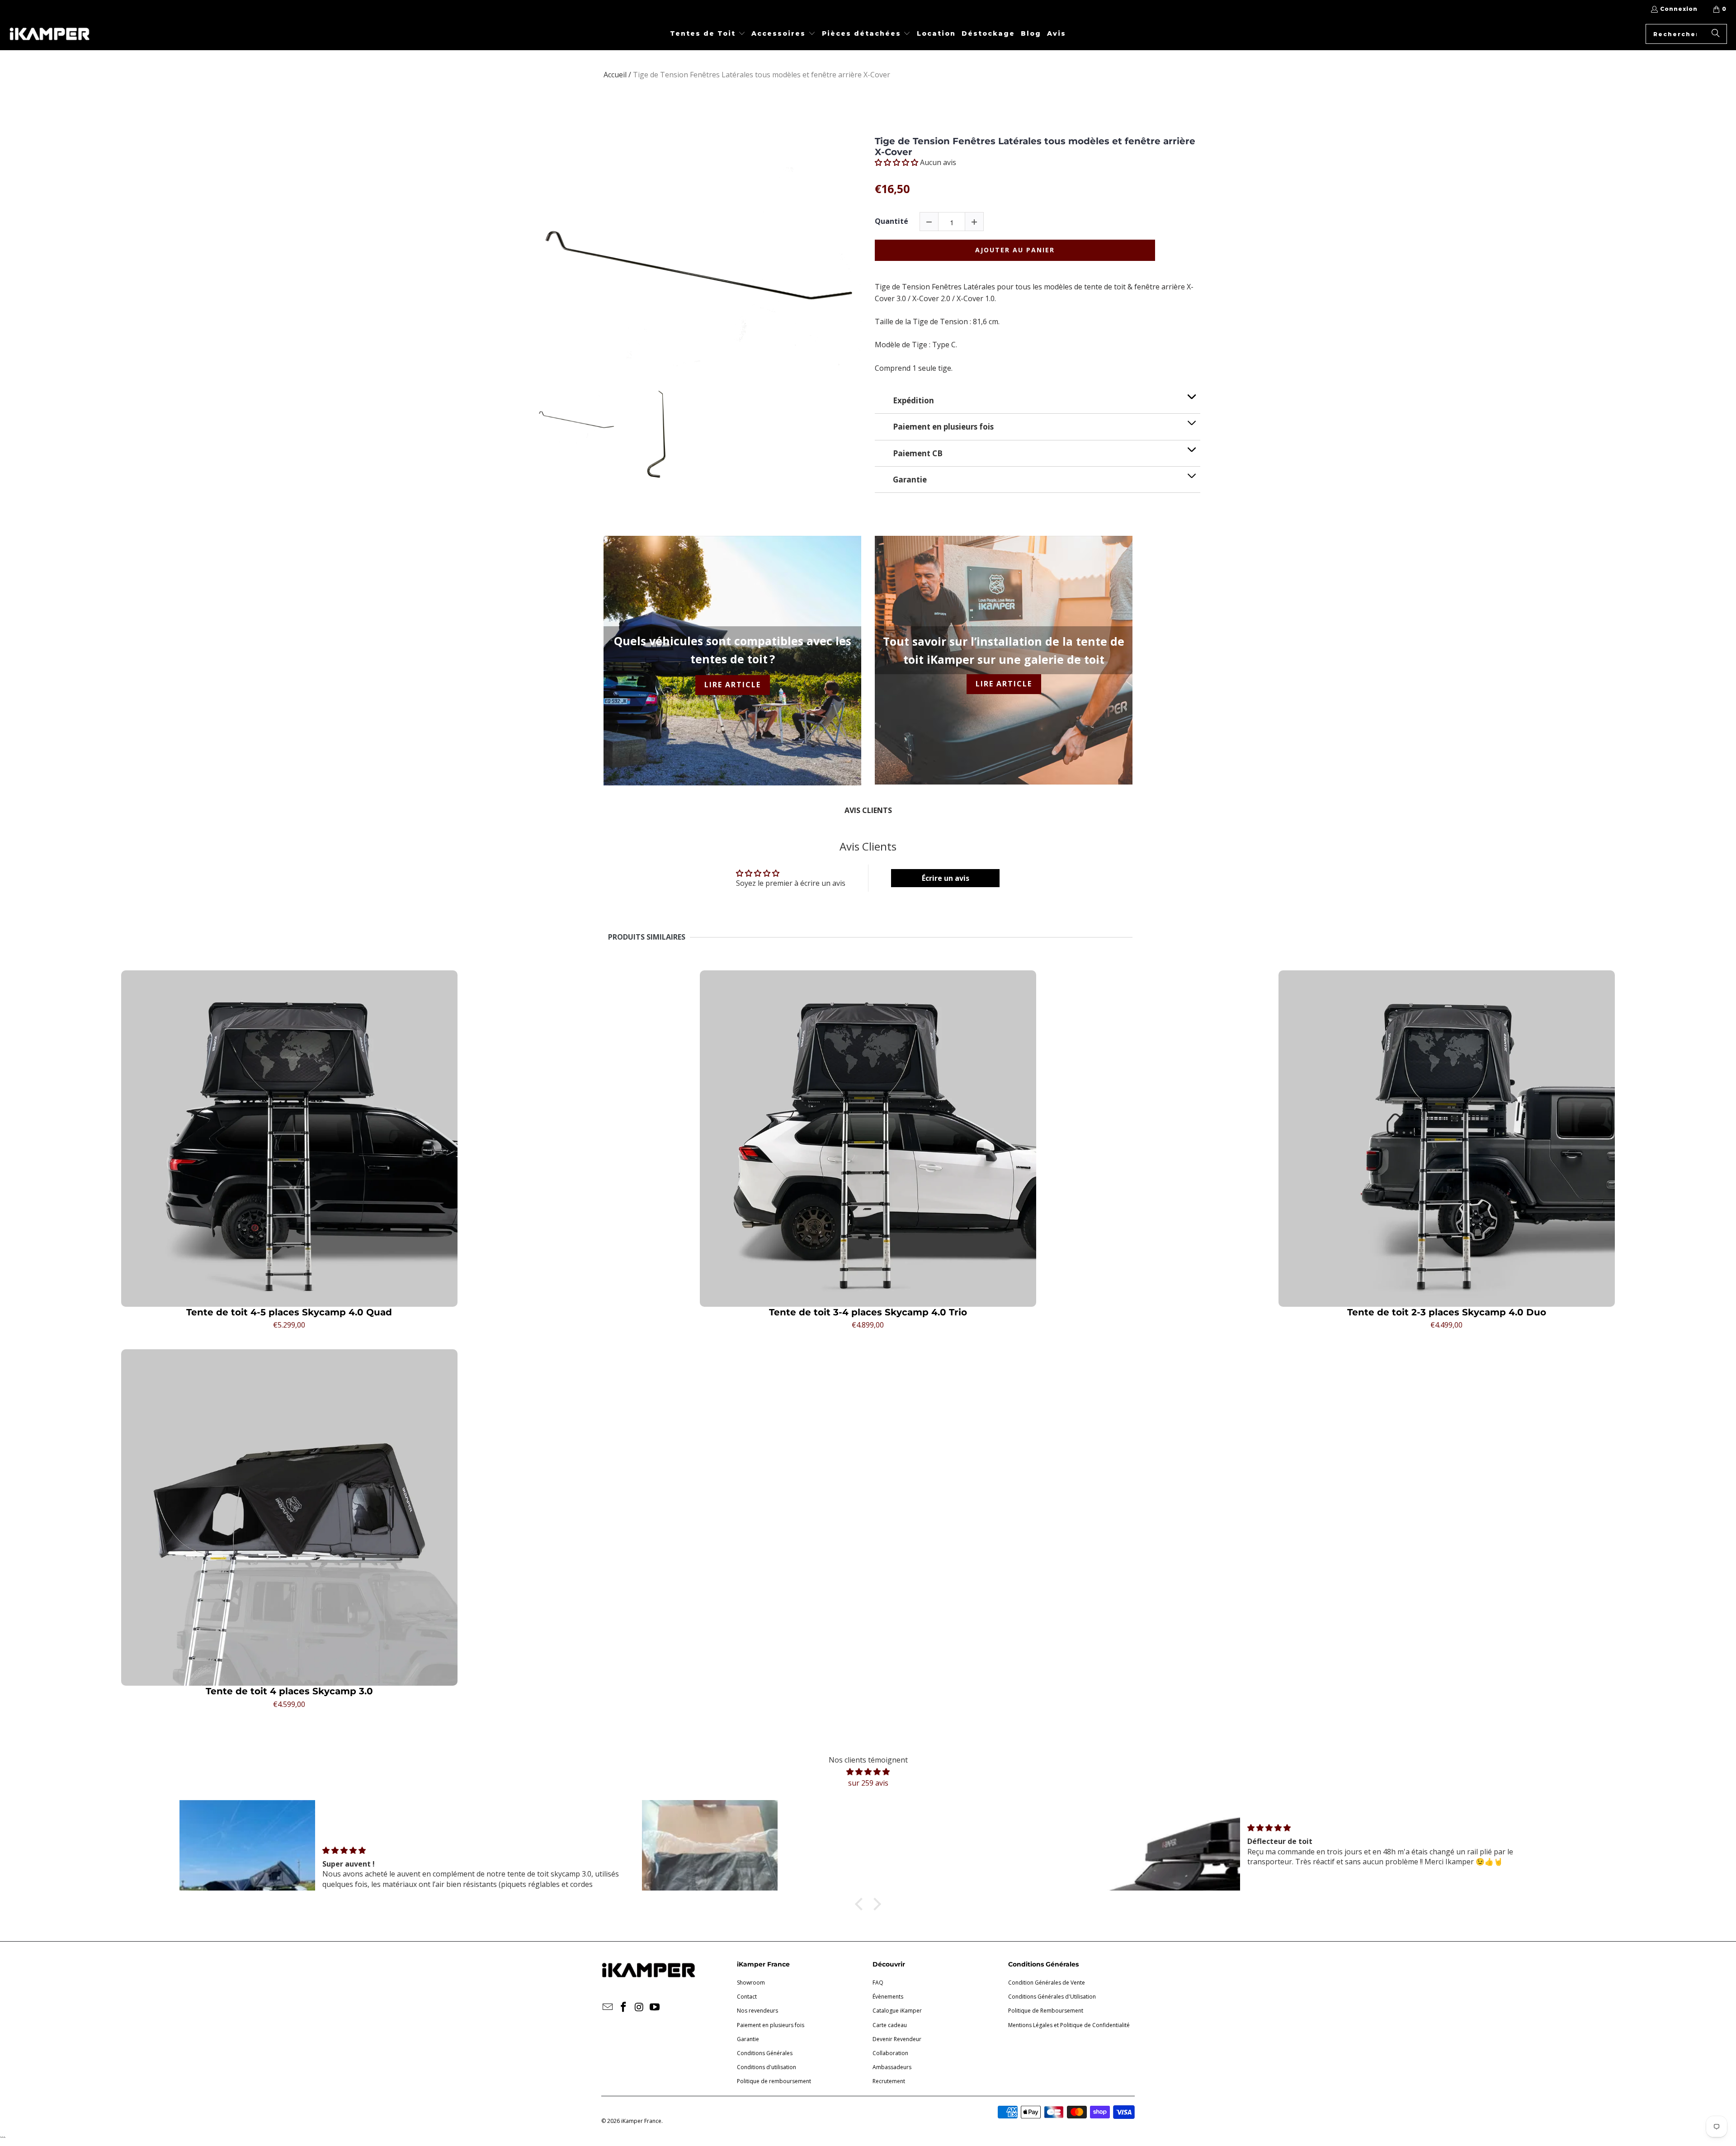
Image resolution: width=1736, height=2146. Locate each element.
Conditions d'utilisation (767, 2067)
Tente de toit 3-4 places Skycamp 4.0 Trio (868, 1312)
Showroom (751, 1983)
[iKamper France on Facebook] (624, 2007)
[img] (868, 1772)
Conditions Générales (765, 2053)
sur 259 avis (868, 1783)
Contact (747, 1997)
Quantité (892, 221)
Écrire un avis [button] (946, 878)
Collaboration (890, 2053)
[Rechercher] (1716, 34)
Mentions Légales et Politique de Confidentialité (1069, 2025)
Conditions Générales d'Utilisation (1052, 1997)
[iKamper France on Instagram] (639, 2007)
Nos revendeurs (757, 2011)
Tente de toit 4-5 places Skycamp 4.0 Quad (289, 1312)
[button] (708, 34)
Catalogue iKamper (897, 2011)
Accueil (615, 75)
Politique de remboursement (774, 2081)
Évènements (888, 1997)
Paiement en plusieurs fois (771, 2025)
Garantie (748, 2039)
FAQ (878, 1983)
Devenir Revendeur (897, 2039)
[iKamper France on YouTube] (655, 2007)
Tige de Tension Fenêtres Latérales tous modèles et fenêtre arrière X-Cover (1035, 147)
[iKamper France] (50, 34)
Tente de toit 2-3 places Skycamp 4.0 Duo (1447, 1312)
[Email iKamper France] (608, 2007)
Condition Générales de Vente (1047, 1983)
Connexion (1679, 9)
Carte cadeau (890, 2025)
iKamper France (641, 2121)
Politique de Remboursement (1046, 2011)
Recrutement (889, 2081)
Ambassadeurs (892, 2067)
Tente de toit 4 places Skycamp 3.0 (289, 1691)
